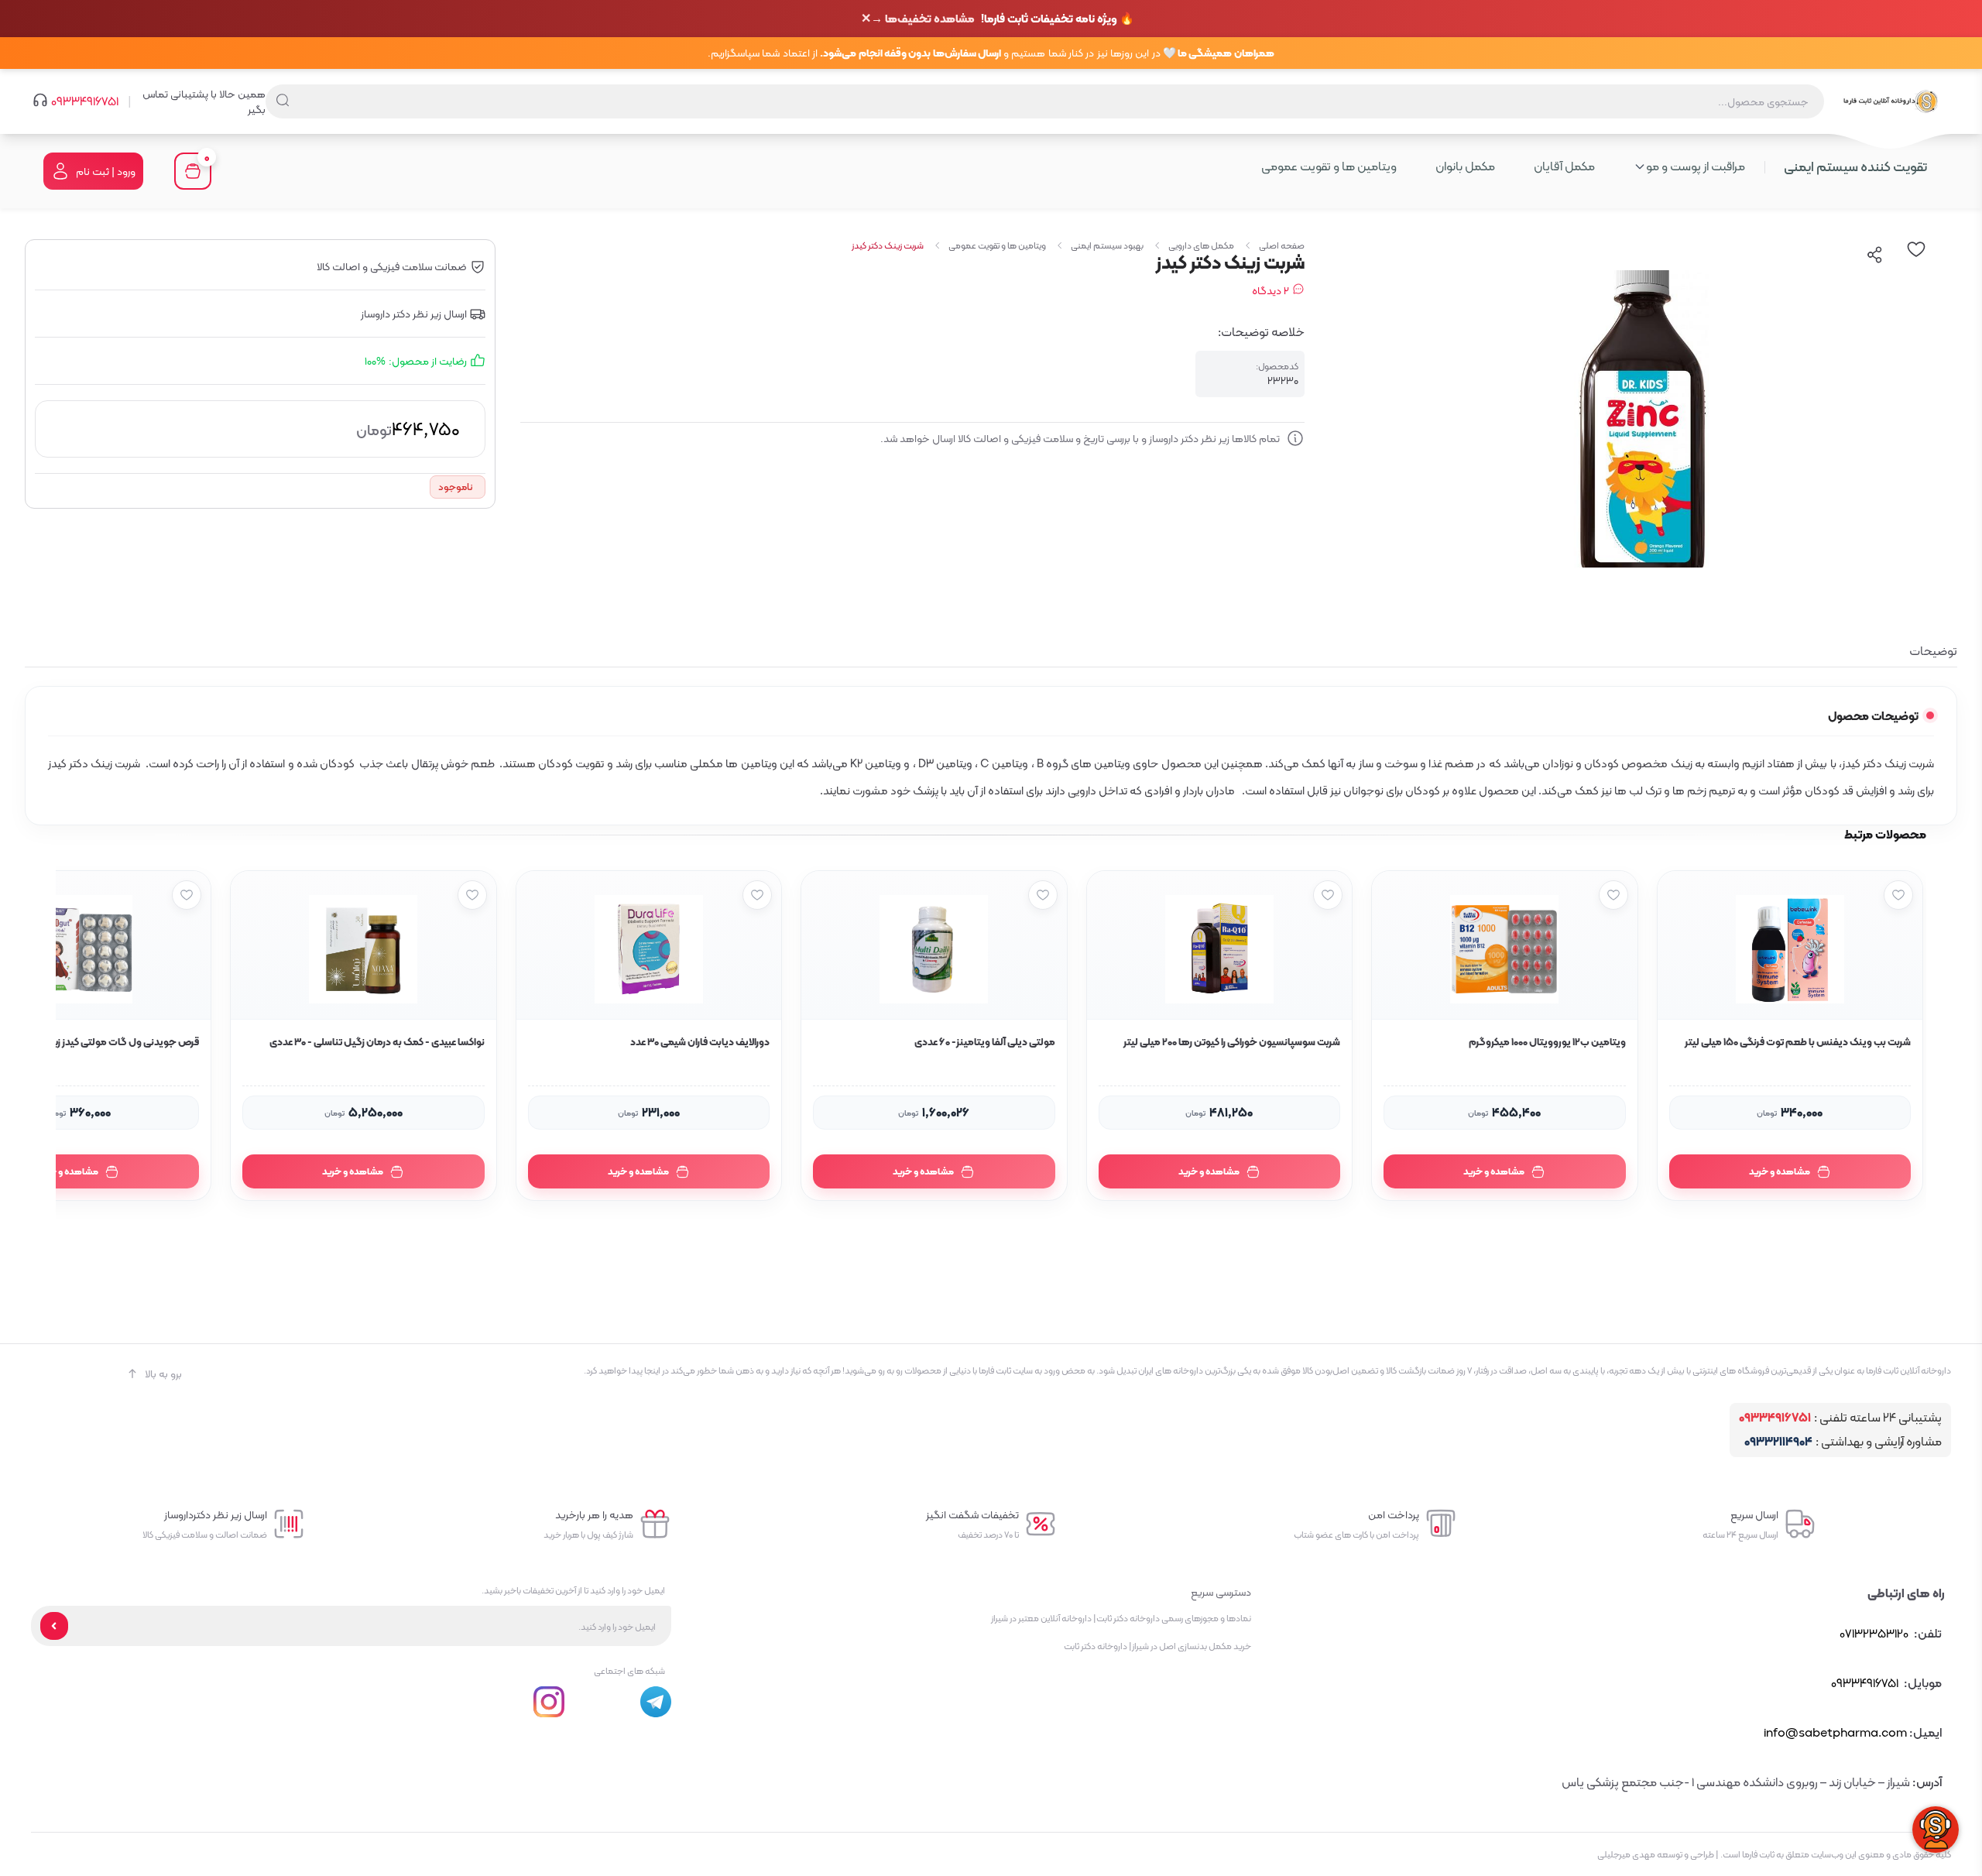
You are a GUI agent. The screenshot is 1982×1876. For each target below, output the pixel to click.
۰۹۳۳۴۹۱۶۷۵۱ (85, 101)
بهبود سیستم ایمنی (1107, 245)
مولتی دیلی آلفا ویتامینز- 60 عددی (984, 1042)
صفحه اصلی (1282, 245)
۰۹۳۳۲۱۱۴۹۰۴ (1778, 1442)
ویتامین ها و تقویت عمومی (997, 245)
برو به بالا (163, 1374)
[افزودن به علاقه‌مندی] (1898, 895)
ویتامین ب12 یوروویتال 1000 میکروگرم (1547, 1042)
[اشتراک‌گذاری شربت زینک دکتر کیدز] (1875, 255)
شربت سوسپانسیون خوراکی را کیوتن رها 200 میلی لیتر (1232, 1042)
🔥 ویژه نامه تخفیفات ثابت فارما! (1003, 19)
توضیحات (1933, 651)
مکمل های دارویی (1201, 245)
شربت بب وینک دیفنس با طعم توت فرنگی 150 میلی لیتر (1798, 1042)
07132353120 (1874, 1633)
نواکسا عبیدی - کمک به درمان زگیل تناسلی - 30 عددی (377, 1042)
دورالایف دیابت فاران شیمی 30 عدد (700, 1042)
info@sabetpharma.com (1835, 1732)
